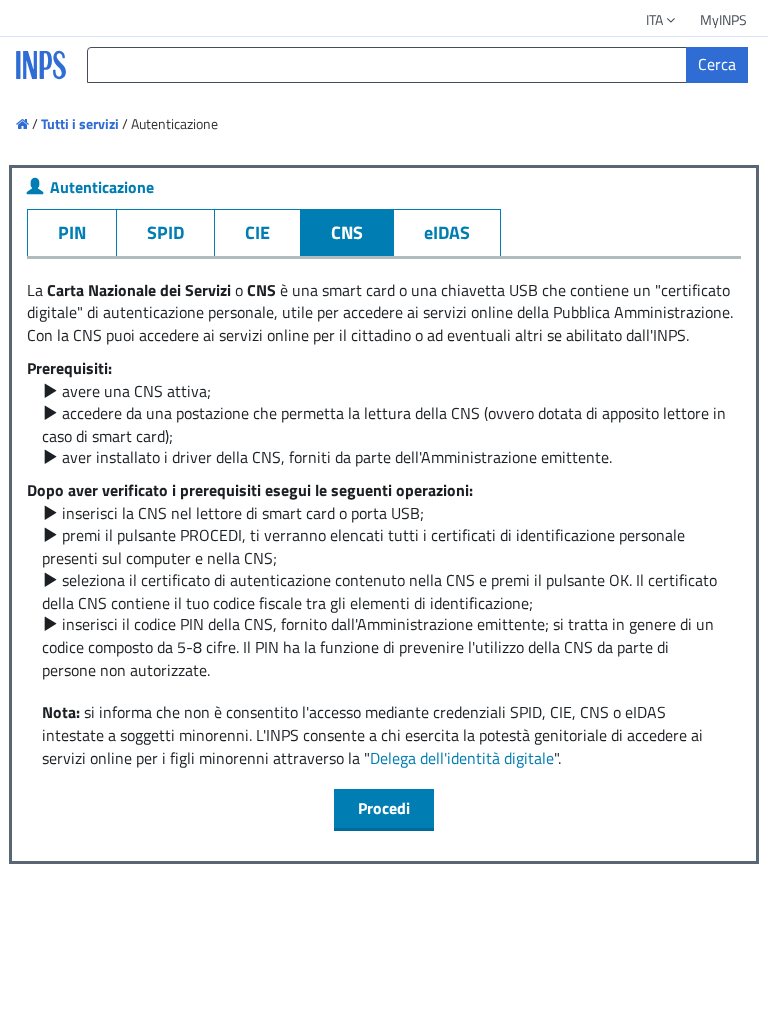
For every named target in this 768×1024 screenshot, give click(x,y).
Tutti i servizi (80, 123)
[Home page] (24, 123)
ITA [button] (656, 19)
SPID (165, 232)
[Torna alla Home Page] (38, 76)
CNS (347, 232)
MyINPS (723, 19)
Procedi (384, 808)
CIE (257, 232)
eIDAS (447, 232)
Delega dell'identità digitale (462, 758)
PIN (72, 232)
